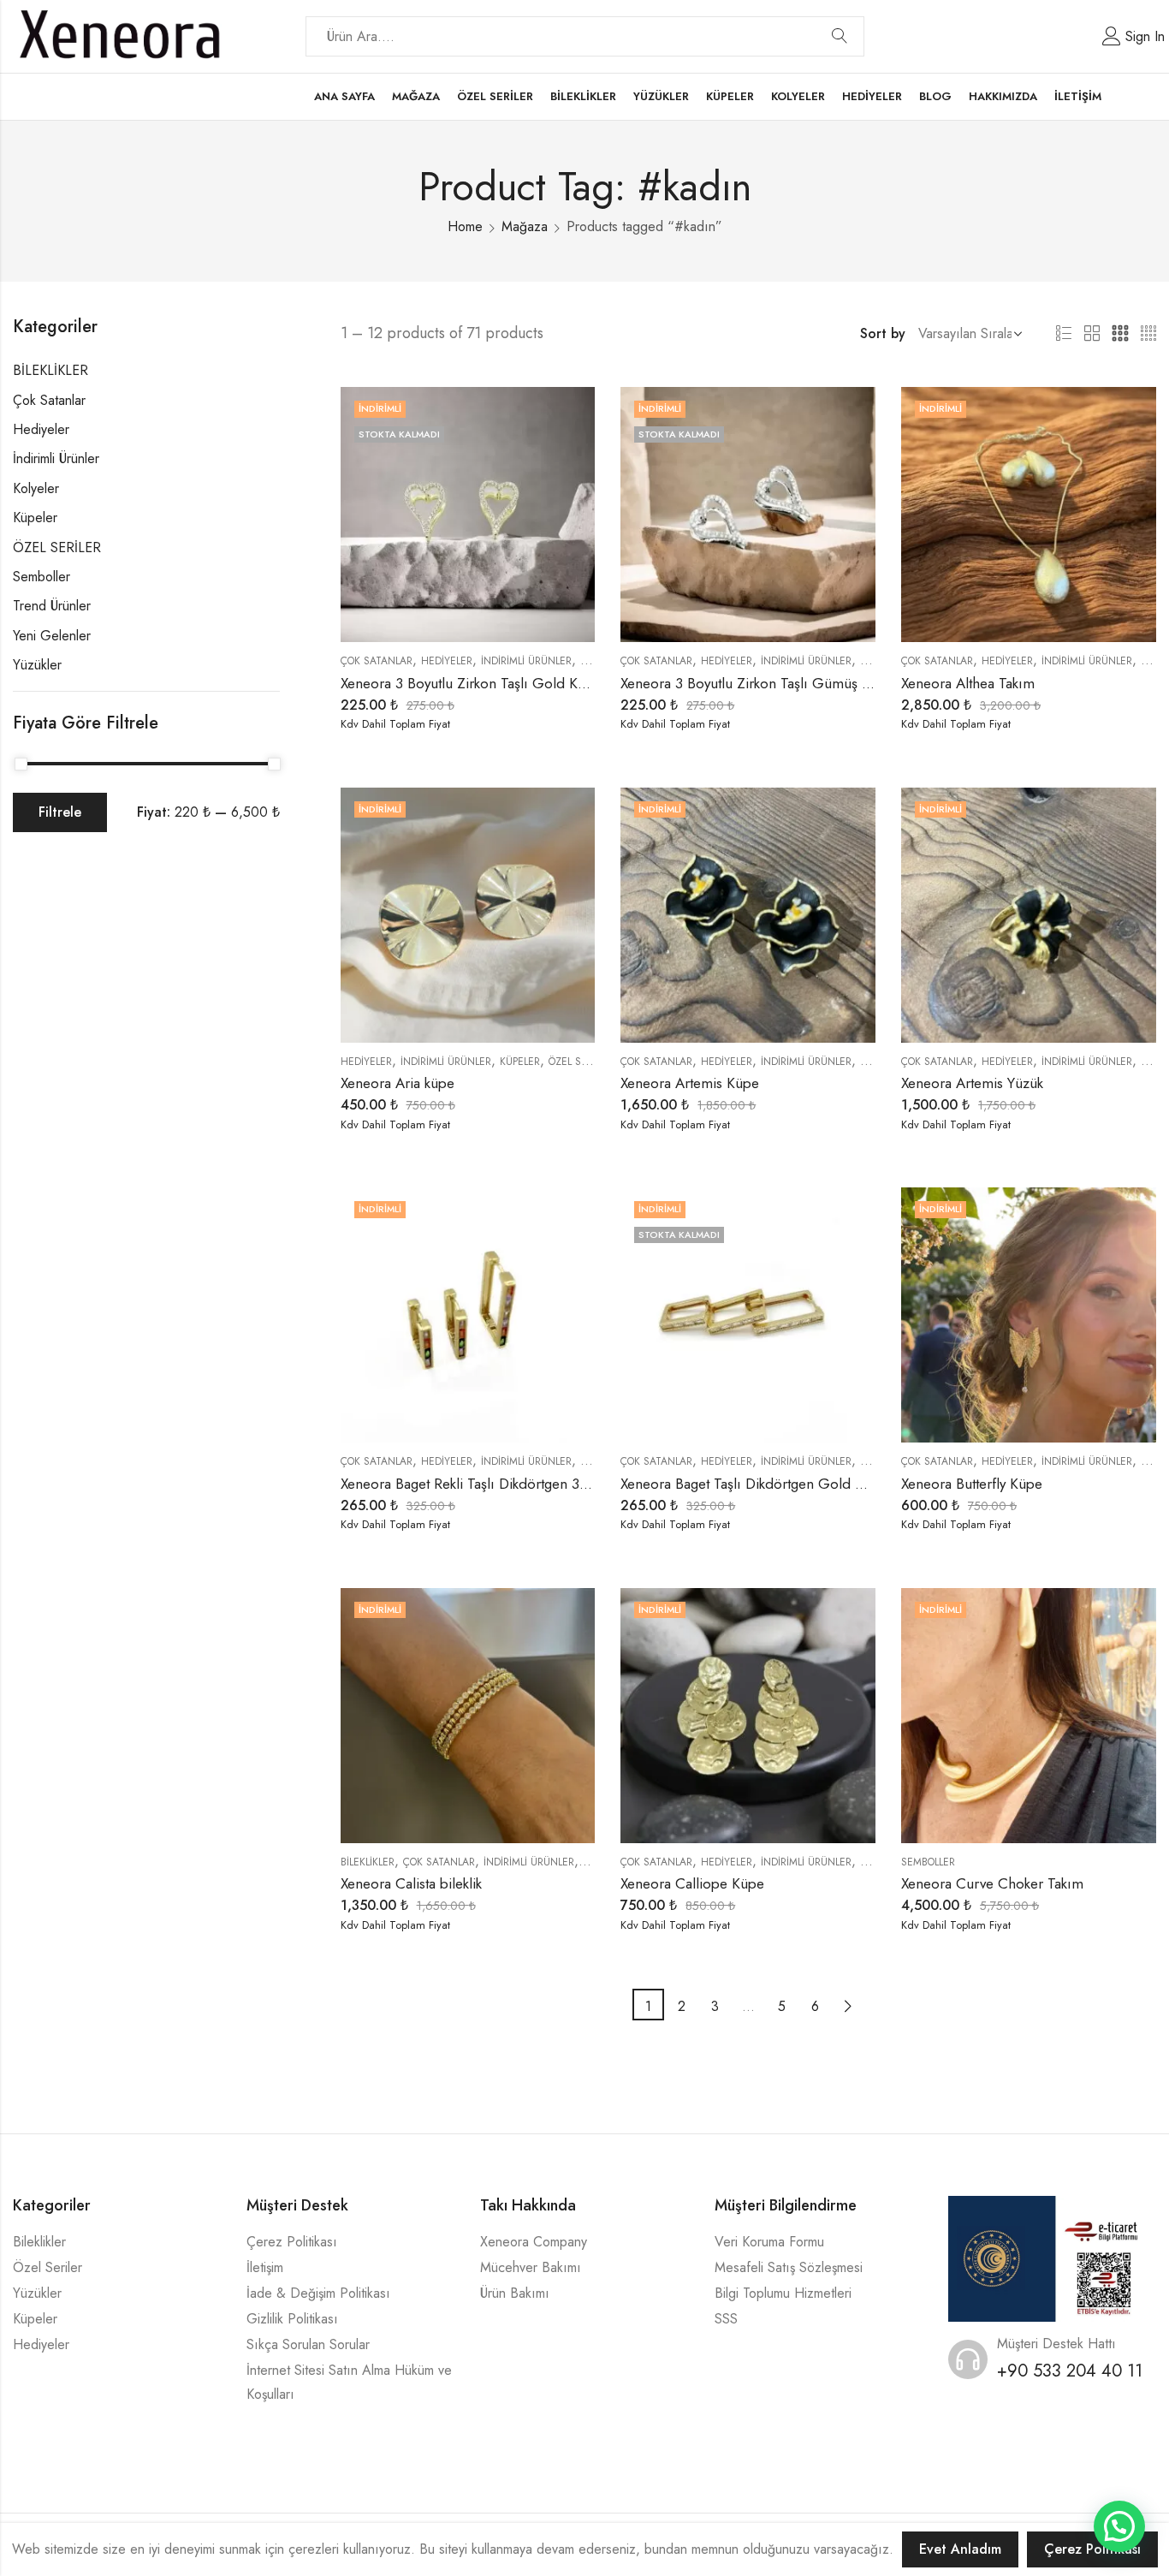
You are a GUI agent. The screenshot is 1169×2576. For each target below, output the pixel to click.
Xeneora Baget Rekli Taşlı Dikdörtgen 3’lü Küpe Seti (500, 1484)
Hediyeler (447, 661)
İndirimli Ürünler (526, 661)
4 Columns (1148, 334)
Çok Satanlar (377, 661)
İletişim (265, 2267)
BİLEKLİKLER (368, 1862)
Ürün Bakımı (515, 2293)
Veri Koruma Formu (769, 2242)
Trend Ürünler (52, 606)
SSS (726, 2319)
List (1064, 334)
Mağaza (525, 226)
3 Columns (1120, 334)
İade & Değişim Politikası (318, 2293)
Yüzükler (37, 665)
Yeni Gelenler (52, 636)
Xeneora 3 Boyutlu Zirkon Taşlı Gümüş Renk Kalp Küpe (790, 683)
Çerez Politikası (292, 2242)
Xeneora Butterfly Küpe (972, 1484)
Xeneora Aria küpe (398, 1083)
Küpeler (520, 1062)
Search (840, 37)
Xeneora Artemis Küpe (690, 1083)
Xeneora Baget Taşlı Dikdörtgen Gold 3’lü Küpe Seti (781, 1484)
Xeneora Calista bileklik (411, 1883)
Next (849, 2005)
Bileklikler (39, 2242)
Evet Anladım (960, 2549)
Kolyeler (36, 488)
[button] (1119, 2526)
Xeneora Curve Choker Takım (992, 1883)
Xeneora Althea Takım (968, 683)
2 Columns (1092, 334)
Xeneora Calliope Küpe (692, 1883)
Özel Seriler (47, 2267)
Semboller (928, 1862)
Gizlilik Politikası (292, 2319)
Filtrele (60, 812)
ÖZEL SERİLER (580, 1062)
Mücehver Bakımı (531, 2267)
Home (465, 226)
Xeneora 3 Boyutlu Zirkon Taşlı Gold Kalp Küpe (487, 683)
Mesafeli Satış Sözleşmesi (789, 2267)
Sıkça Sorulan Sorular (308, 2344)
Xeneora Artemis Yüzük (972, 1083)
